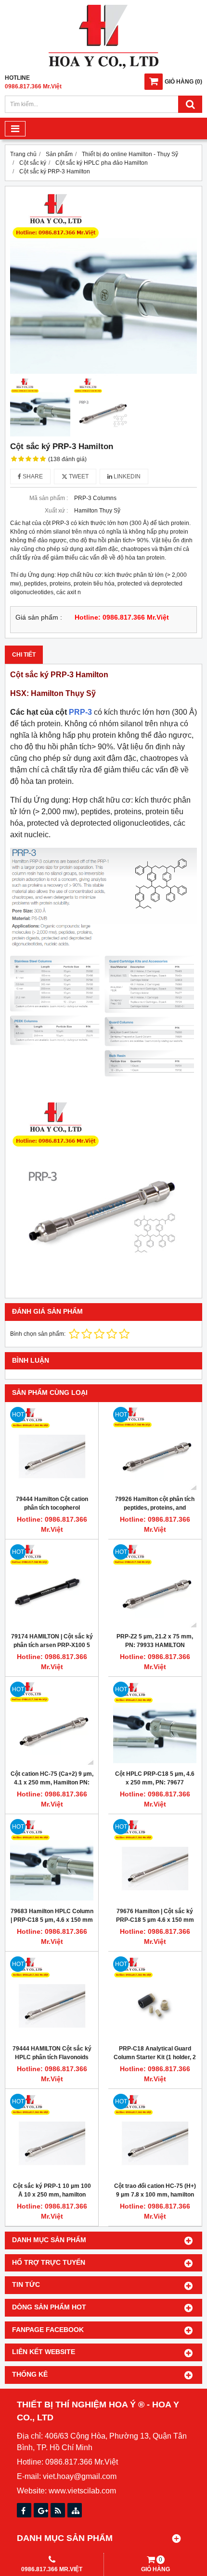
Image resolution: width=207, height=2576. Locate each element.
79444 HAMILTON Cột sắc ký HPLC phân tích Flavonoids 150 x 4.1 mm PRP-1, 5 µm (52, 2057)
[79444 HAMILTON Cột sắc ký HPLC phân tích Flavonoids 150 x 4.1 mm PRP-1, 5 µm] (52, 1998)
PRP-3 (80, 712)
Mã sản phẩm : (49, 498)
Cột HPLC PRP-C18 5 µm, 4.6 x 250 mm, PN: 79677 (155, 1778)
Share (32, 476)
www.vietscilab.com (82, 2491)
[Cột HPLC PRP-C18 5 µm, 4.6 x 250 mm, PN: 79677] (155, 1723)
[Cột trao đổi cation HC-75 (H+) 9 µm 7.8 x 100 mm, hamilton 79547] (155, 2135)
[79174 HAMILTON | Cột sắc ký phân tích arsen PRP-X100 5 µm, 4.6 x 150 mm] (52, 1586)
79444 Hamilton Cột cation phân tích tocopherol (52, 1503)
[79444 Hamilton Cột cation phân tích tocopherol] (52, 1448)
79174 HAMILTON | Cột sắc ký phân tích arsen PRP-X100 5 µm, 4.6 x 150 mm (52, 1645)
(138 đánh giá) (67, 459)
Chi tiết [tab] (24, 655)
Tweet (78, 476)
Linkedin (126, 476)
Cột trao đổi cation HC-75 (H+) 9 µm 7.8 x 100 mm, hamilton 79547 (155, 2195)
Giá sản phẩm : (39, 617)
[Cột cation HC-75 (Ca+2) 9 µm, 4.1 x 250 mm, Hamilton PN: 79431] (52, 1723)
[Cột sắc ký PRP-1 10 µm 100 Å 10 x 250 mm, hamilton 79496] (52, 2135)
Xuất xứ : (56, 511)
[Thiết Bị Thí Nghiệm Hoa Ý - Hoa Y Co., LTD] (103, 67)
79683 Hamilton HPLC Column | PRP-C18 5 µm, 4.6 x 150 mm (52, 1916)
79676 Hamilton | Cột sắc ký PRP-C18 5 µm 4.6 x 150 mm (155, 1916)
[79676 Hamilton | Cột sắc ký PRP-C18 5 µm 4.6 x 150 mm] (155, 1861)
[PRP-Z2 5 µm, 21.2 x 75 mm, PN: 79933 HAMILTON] (155, 1586)
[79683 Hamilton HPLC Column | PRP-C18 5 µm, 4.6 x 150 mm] (52, 1861)
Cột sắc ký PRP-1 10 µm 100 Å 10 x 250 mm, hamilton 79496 (52, 2195)
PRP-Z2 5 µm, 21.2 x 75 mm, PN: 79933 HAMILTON (155, 1641)
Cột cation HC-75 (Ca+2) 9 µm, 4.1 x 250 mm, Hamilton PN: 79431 (52, 1782)
